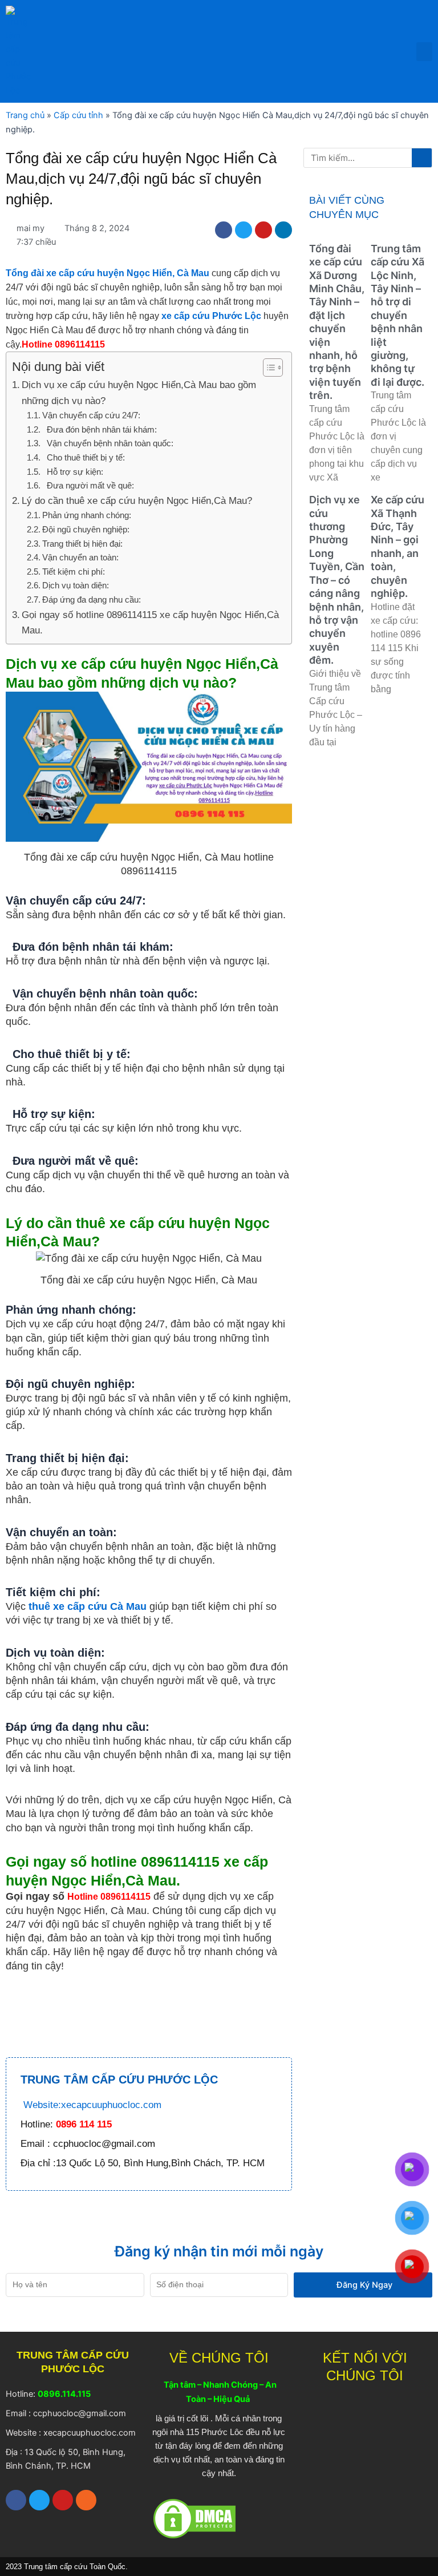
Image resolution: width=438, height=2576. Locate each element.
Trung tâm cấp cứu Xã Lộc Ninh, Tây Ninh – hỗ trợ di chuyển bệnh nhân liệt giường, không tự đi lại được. (398, 315)
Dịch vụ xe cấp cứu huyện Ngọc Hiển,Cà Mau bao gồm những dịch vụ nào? (139, 393)
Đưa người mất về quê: (88, 485)
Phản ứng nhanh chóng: (87, 515)
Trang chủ (25, 115)
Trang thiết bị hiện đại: (82, 544)
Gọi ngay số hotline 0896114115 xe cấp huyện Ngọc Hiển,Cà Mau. (150, 623)
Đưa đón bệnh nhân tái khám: (100, 429)
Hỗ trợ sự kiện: (73, 472)
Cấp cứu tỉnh (78, 115)
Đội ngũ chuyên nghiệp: (86, 529)
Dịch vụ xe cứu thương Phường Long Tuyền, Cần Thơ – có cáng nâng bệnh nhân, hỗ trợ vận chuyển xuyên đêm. (337, 580)
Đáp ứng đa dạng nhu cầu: (92, 599)
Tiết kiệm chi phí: (74, 572)
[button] (424, 52)
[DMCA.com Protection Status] (194, 2518)
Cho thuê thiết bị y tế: (84, 457)
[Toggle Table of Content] (267, 368)
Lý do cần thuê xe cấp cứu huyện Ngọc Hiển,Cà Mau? (137, 501)
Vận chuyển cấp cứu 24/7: (91, 415)
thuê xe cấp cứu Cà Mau (88, 1606)
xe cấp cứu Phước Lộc (211, 316)
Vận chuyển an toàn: (80, 557)
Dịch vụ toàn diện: (76, 585)
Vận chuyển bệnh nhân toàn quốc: (108, 443)
